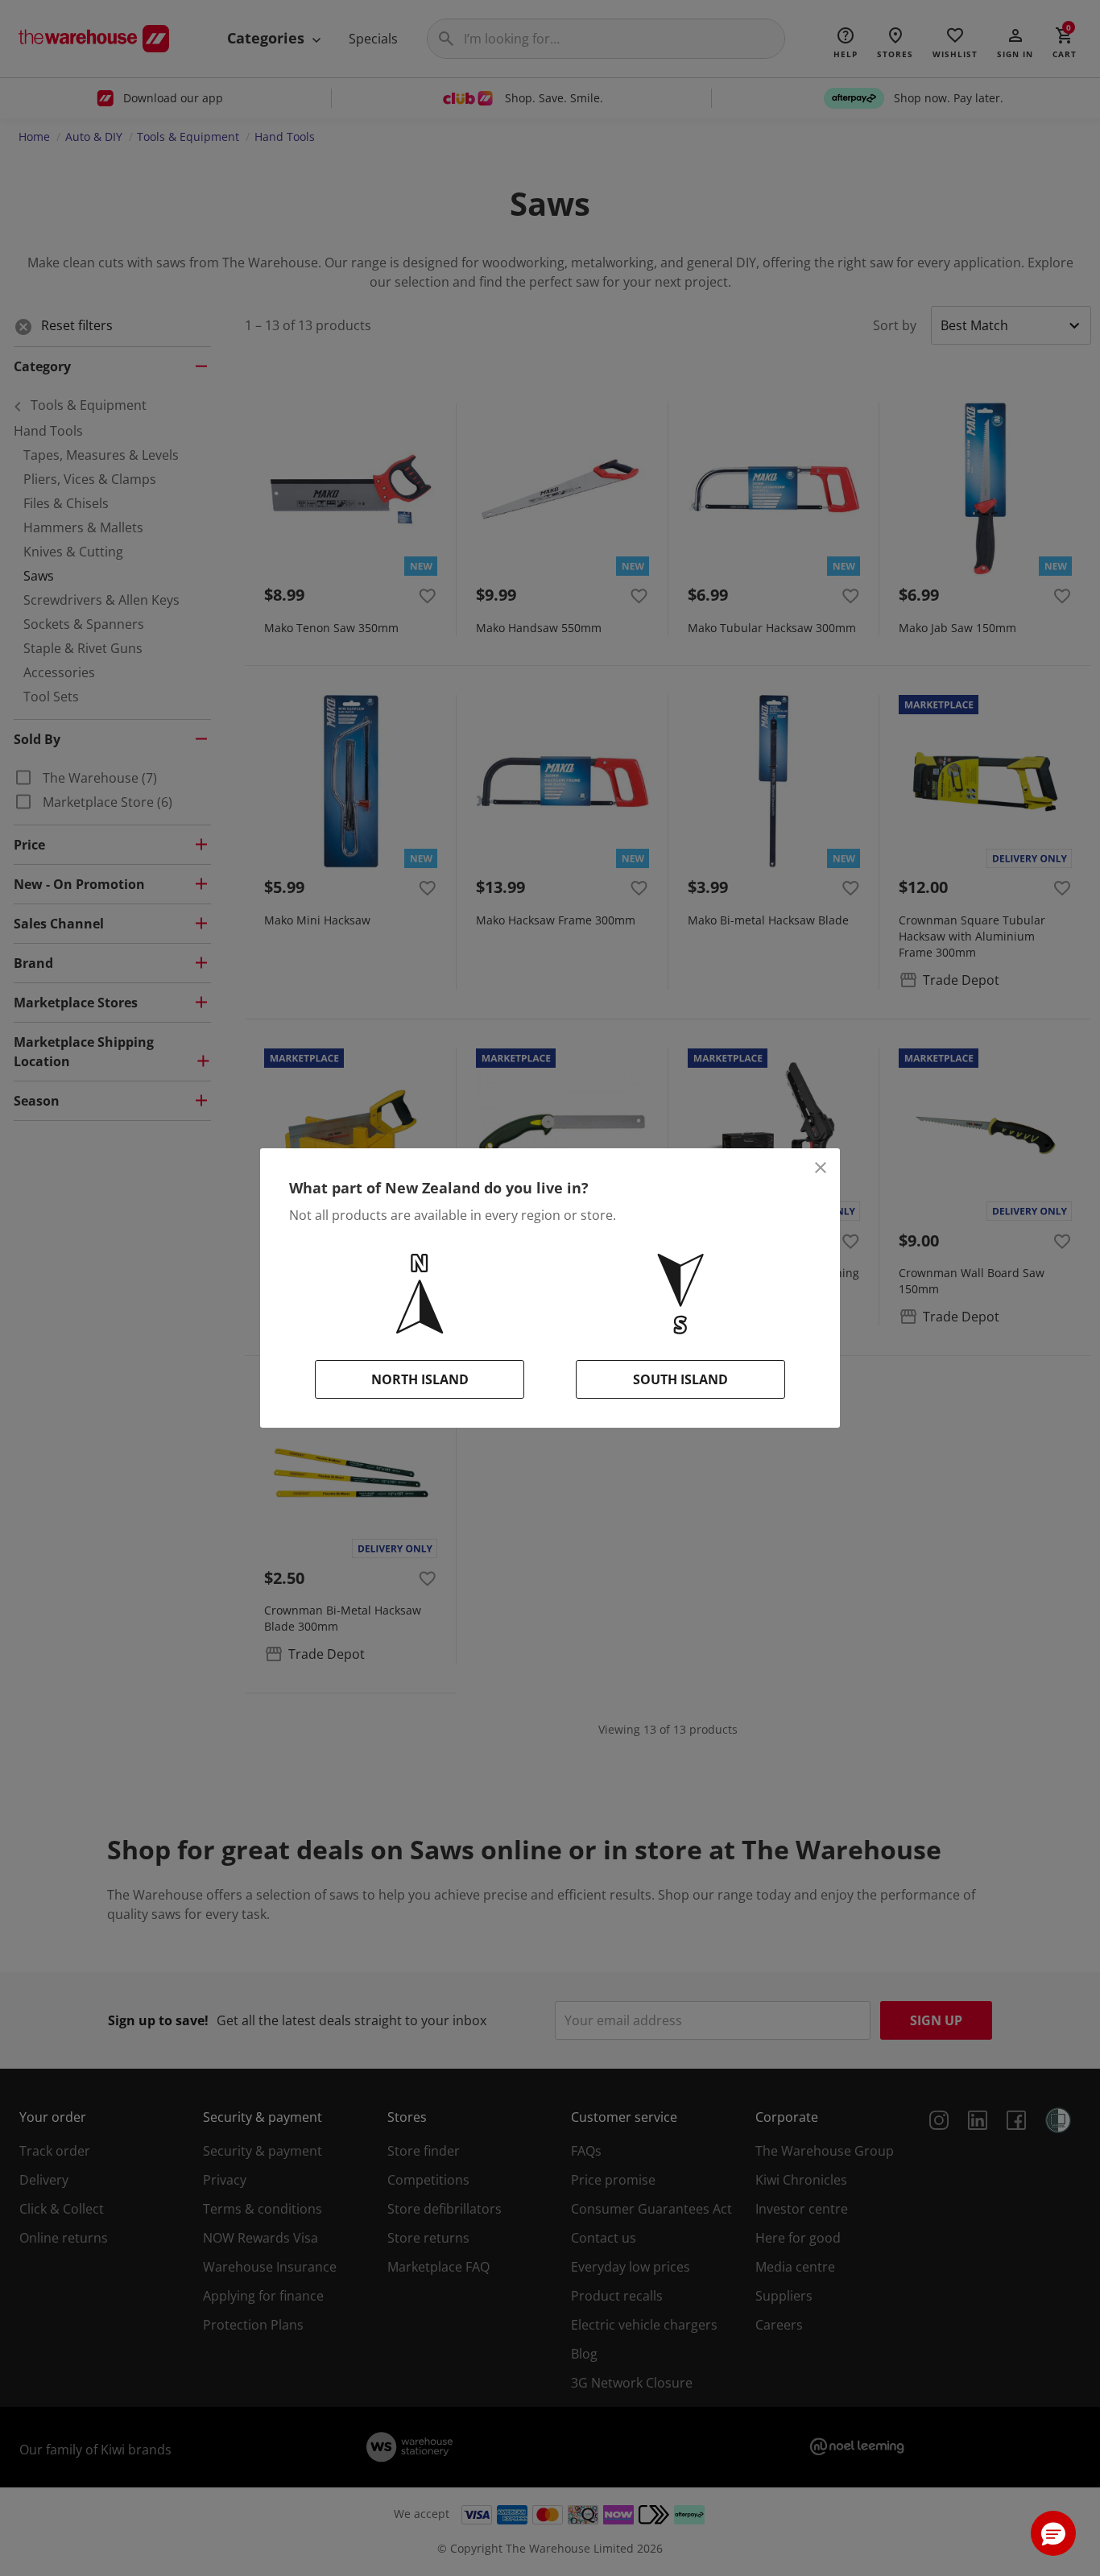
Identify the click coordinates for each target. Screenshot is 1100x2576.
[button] (1053, 2533)
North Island (420, 1379)
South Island (680, 1379)
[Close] (821, 1168)
